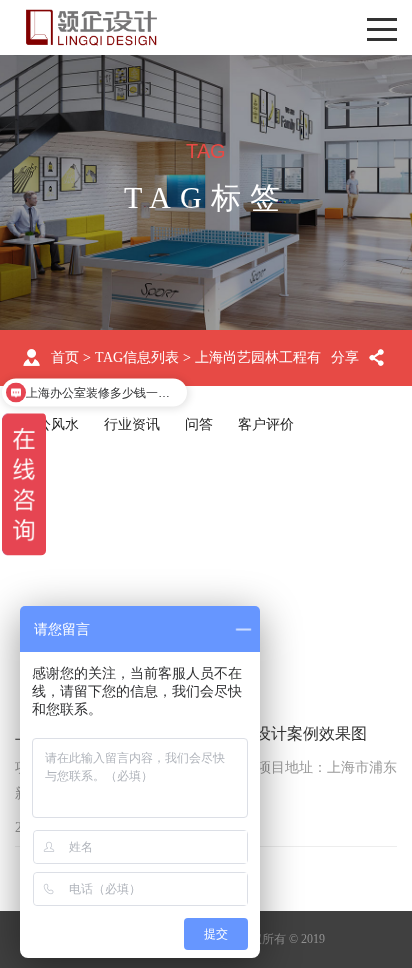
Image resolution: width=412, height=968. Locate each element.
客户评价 (266, 424)
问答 (199, 424)
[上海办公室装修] (91, 27)
